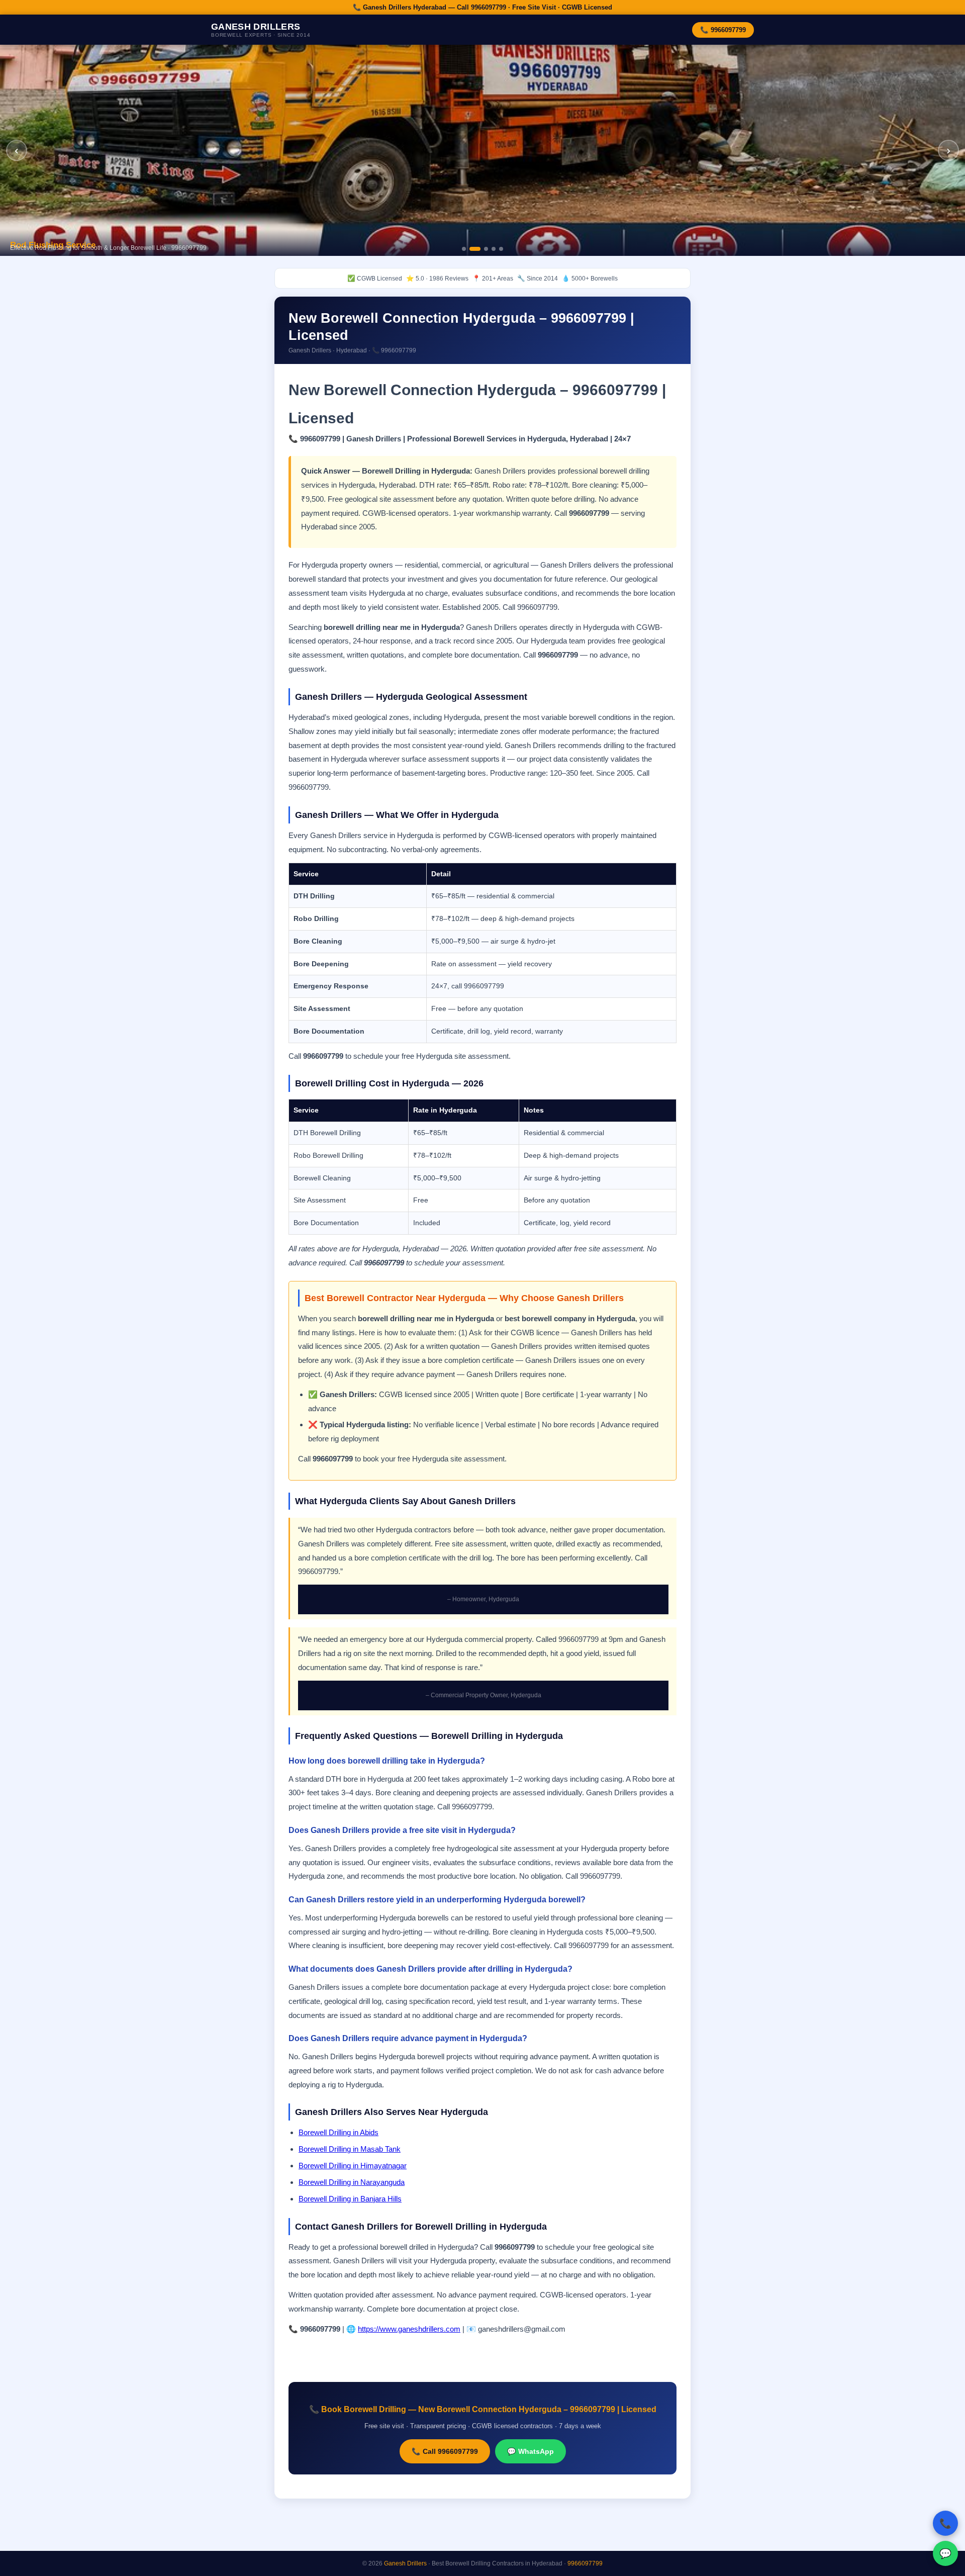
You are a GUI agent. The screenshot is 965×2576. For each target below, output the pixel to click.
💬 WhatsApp (530, 2451)
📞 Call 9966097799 (445, 2451)
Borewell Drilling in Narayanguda (352, 2182)
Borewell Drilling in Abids (339, 2132)
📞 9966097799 (723, 30)
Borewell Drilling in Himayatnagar (353, 2166)
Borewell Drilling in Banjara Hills (350, 2199)
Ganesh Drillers (405, 2563)
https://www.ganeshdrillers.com (409, 2329)
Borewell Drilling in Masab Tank (350, 2149)
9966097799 (585, 2563)
